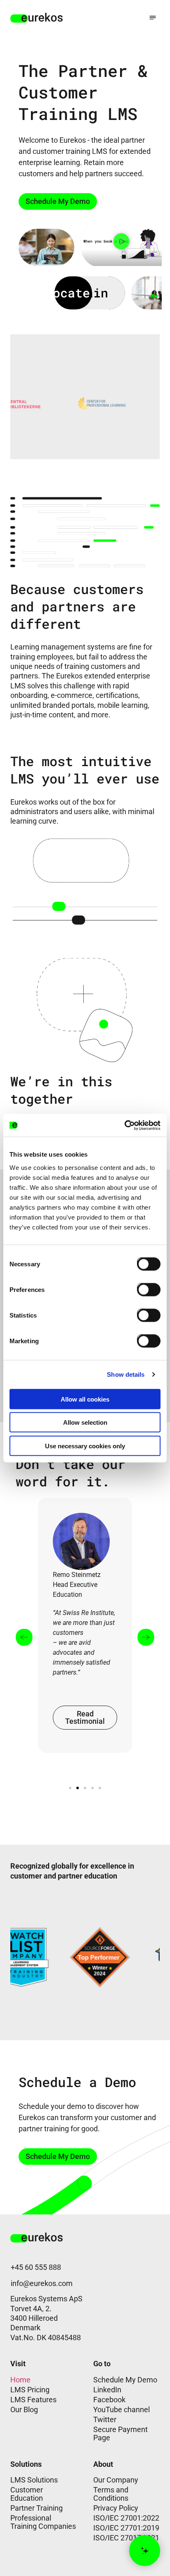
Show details (126, 1374)
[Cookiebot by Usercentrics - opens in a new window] (124, 1125)
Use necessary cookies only (85, 1446)
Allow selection (85, 1422)
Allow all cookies (85, 1399)
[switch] (142, 1288)
